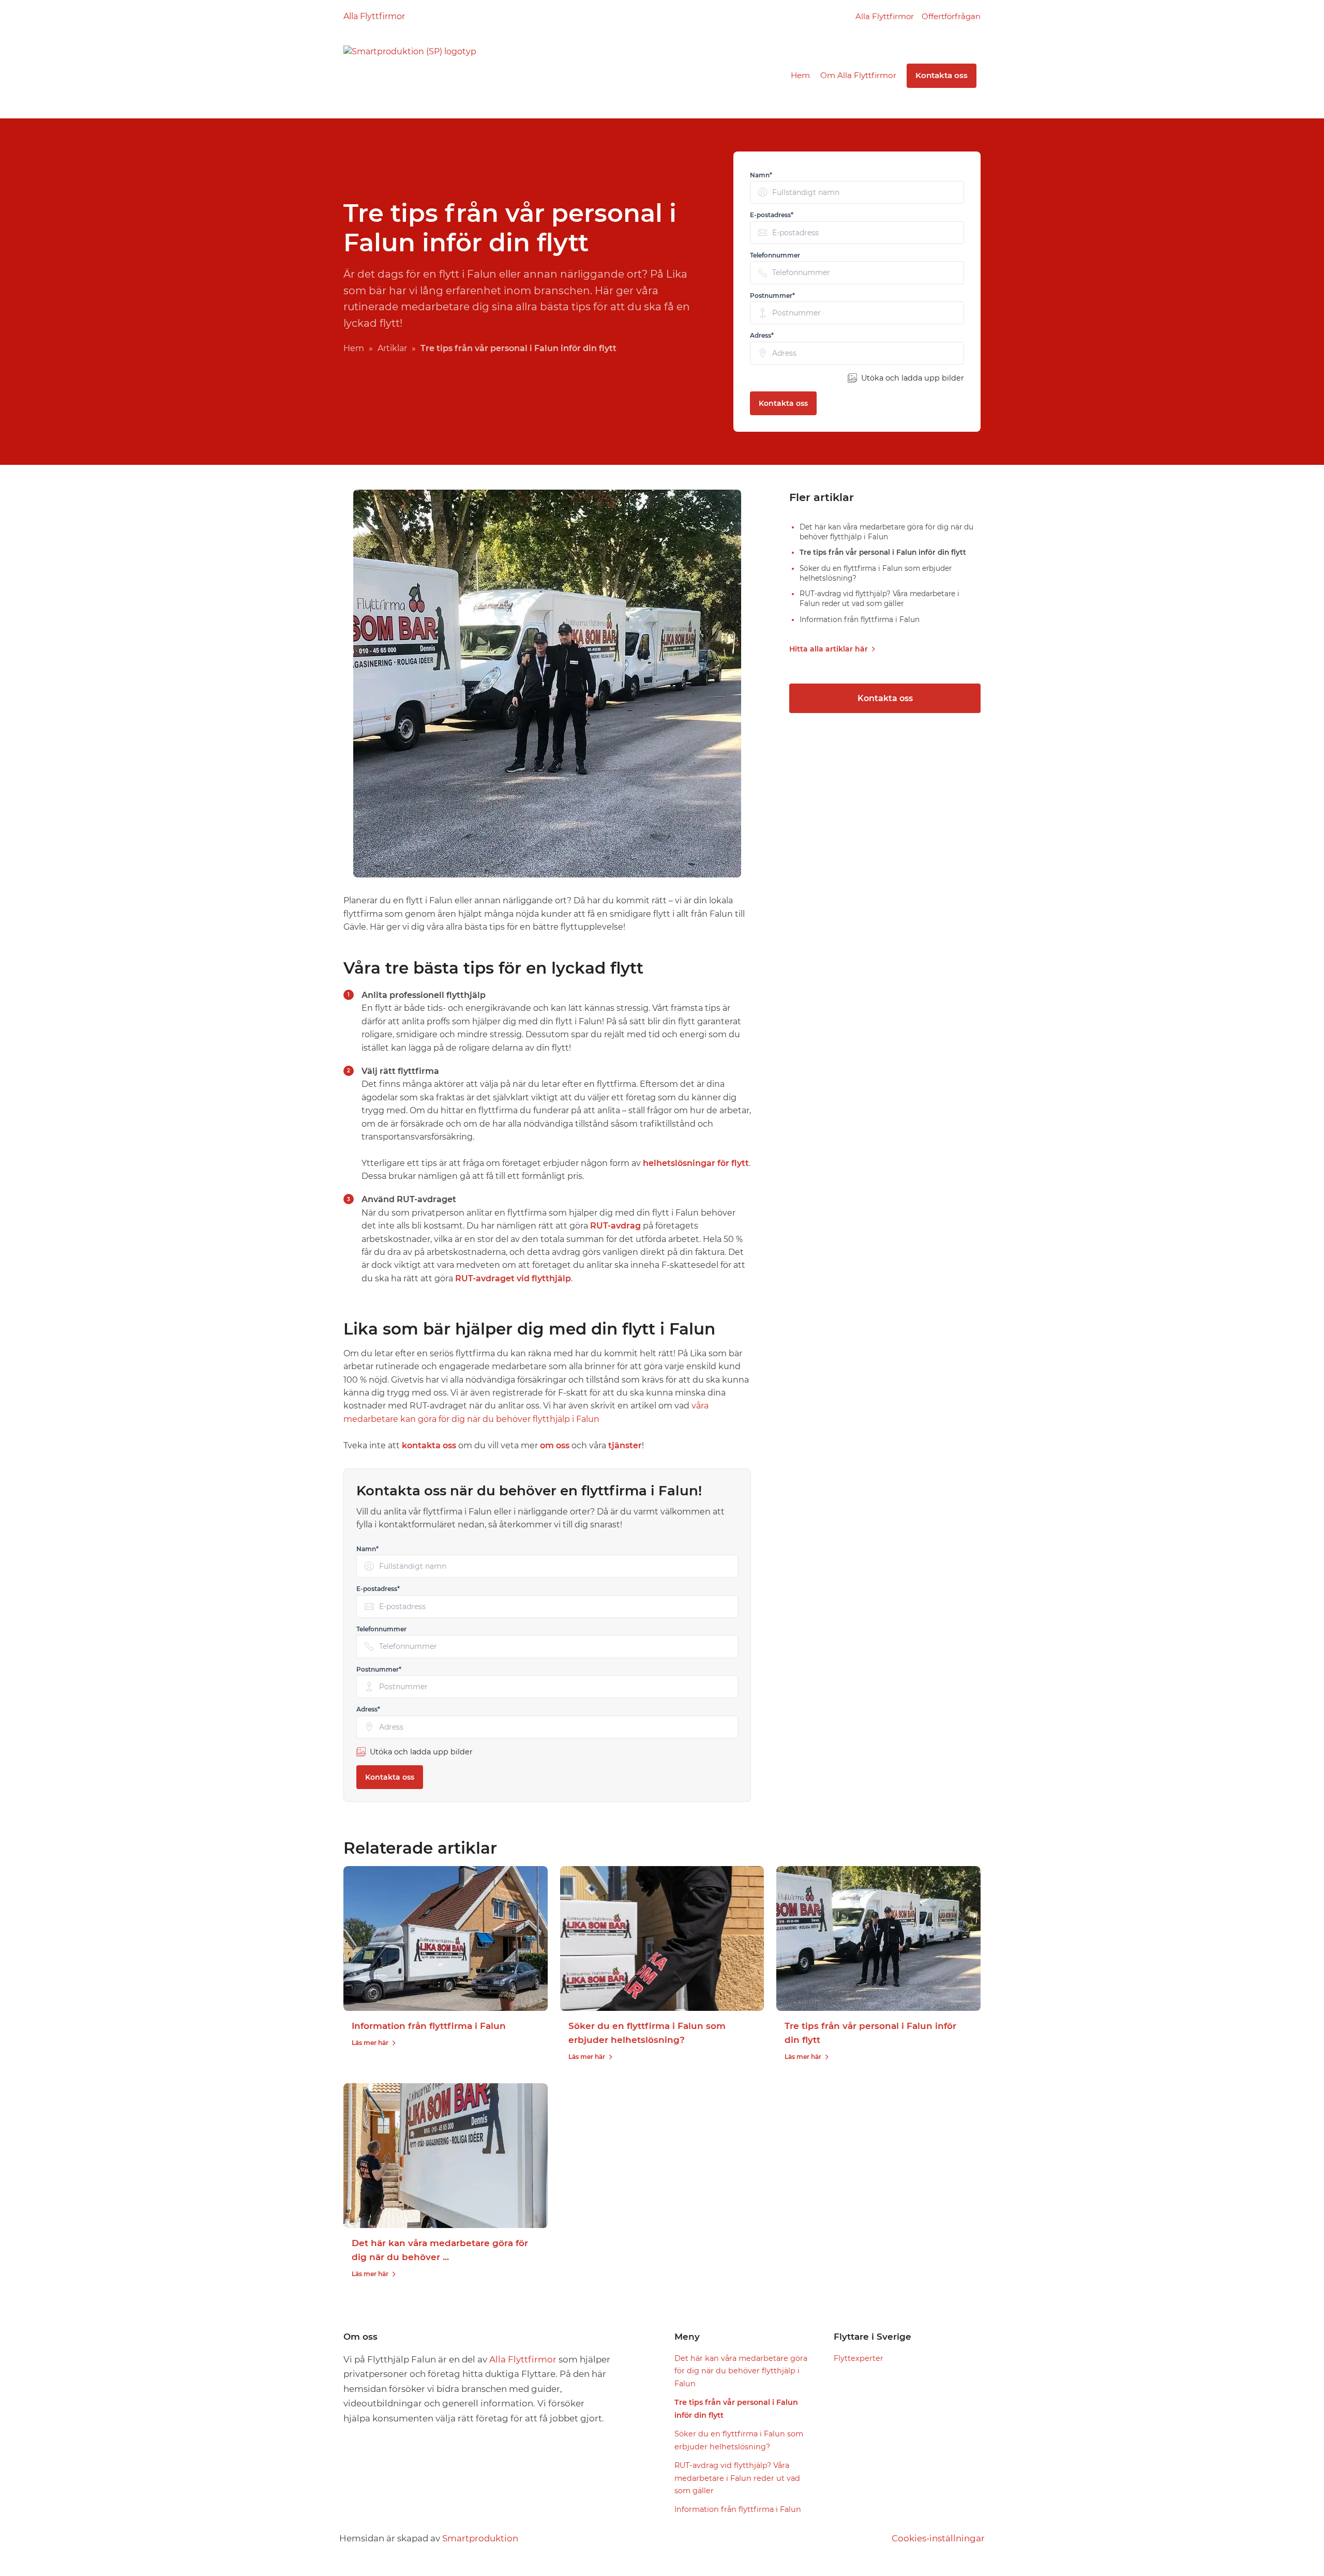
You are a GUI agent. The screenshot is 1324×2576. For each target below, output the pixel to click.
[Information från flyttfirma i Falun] (446, 1938)
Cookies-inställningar (938, 2538)
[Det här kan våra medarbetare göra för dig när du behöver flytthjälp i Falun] (446, 2156)
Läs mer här (370, 2043)
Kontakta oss (942, 75)
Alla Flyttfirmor (374, 16)
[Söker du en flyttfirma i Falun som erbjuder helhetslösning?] (662, 1938)
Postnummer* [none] (772, 296)
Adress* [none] (762, 335)
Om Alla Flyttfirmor (858, 75)
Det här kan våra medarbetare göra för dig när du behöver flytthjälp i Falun (741, 2371)
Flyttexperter (859, 2358)
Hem (800, 75)
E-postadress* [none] (772, 215)
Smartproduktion (480, 2538)
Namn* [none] (761, 175)
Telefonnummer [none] (775, 255)
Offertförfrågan (951, 16)
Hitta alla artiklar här (829, 649)
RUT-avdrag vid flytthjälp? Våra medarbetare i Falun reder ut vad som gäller (737, 2478)
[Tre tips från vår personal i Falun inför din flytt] (878, 1938)
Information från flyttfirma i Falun (429, 2026)
